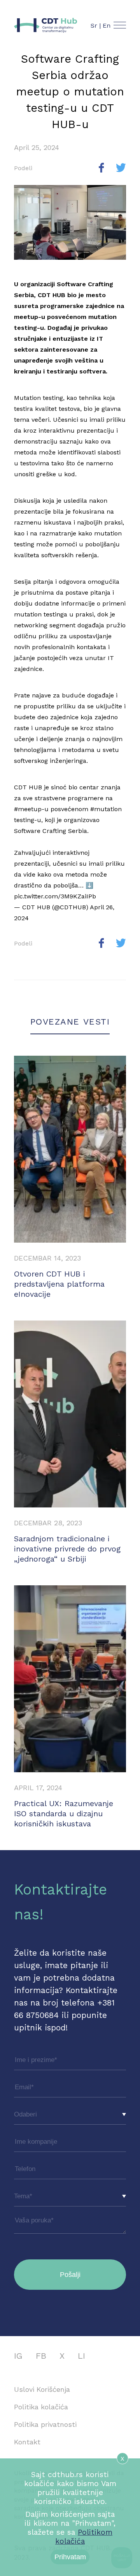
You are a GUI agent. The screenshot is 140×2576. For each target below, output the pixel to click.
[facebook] (101, 168)
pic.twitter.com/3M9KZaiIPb (55, 896)
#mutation (106, 809)
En (107, 26)
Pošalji (70, 2275)
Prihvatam (70, 2557)
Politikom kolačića (84, 2537)
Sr (94, 26)
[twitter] (121, 168)
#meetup (28, 809)
